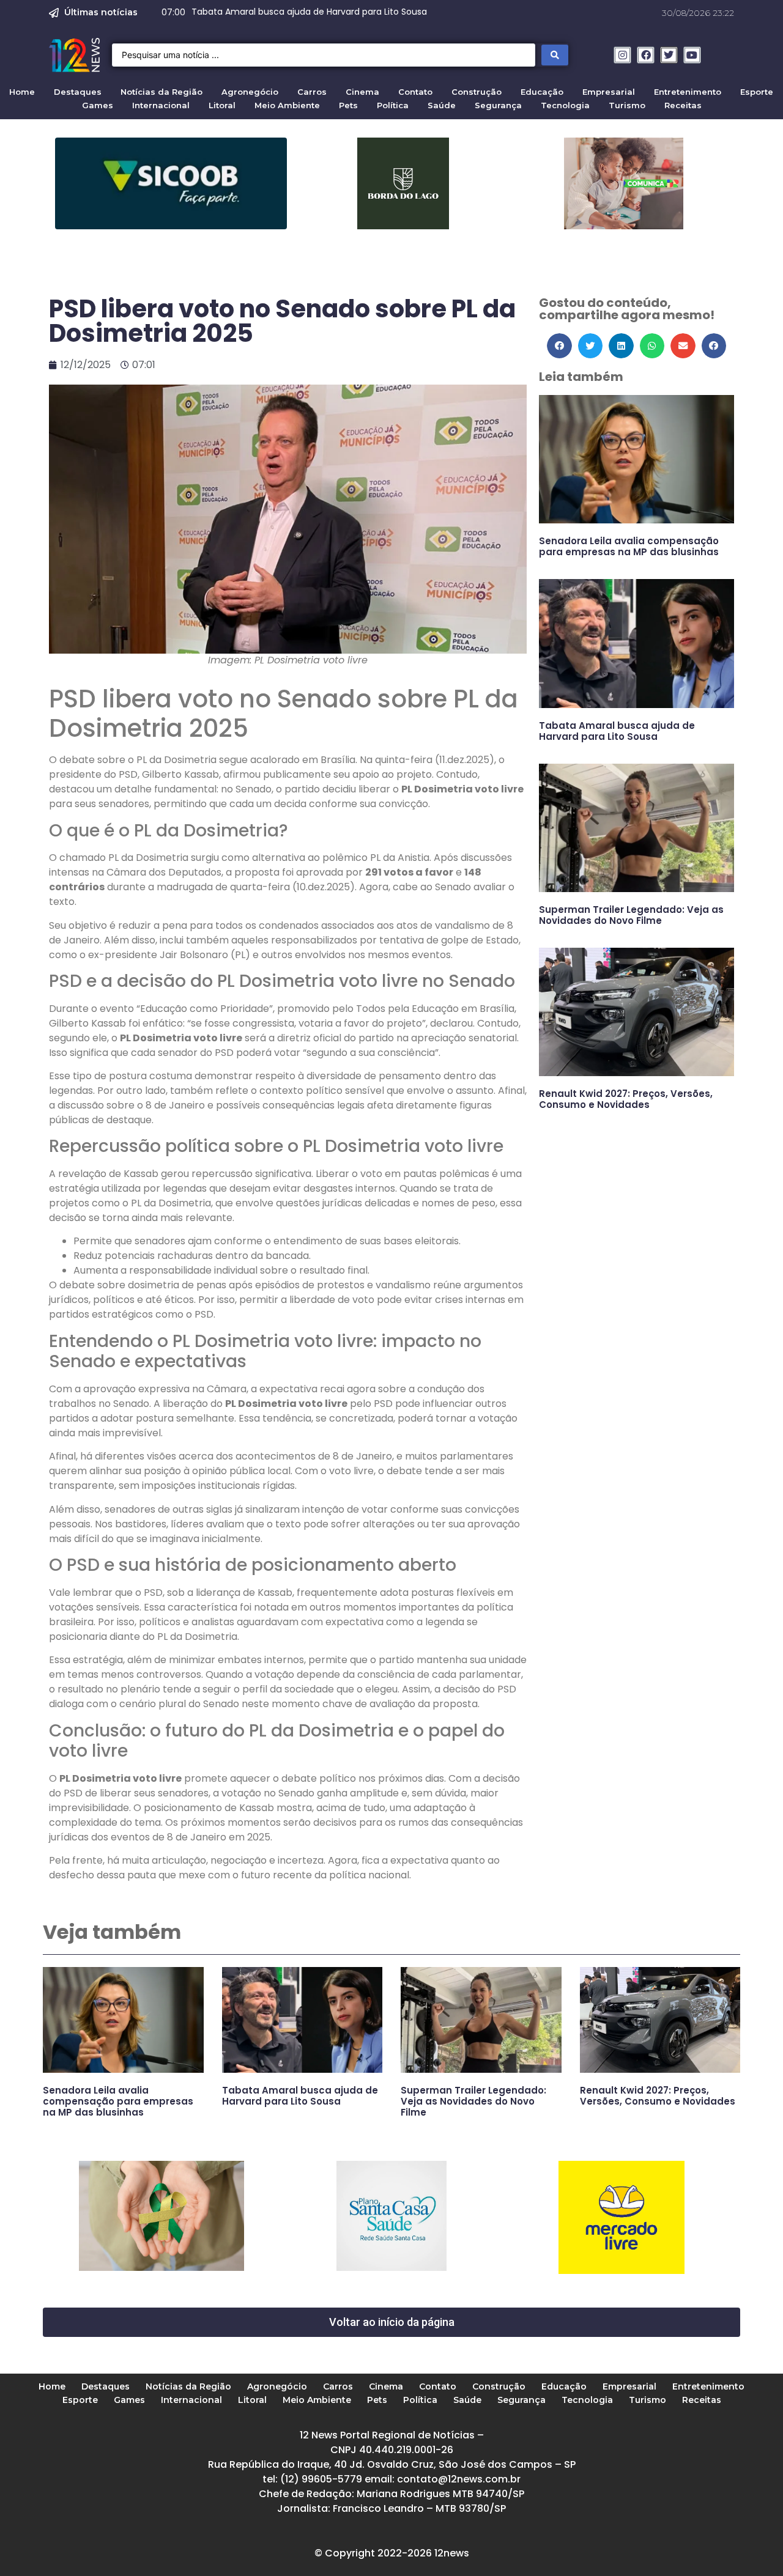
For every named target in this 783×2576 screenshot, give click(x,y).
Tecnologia (565, 105)
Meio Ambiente (287, 105)
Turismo (627, 105)
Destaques (78, 92)
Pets (348, 105)
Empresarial (609, 92)
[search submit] (555, 55)
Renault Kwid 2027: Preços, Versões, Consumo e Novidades (626, 1099)
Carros (312, 92)
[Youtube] (692, 55)
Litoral (222, 105)
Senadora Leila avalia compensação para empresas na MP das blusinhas (629, 546)
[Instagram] (622, 55)
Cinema (362, 92)
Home (22, 92)
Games (98, 105)
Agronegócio (250, 92)
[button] (559, 346)
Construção (477, 92)
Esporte (757, 92)
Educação (542, 92)
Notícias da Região (161, 92)
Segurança (498, 105)
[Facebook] (646, 55)
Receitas (683, 105)
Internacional (161, 105)
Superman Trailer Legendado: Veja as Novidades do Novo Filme (631, 915)
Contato (415, 92)
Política (393, 105)
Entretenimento (688, 92)
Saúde (442, 105)
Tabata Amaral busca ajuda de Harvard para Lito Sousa (617, 731)
